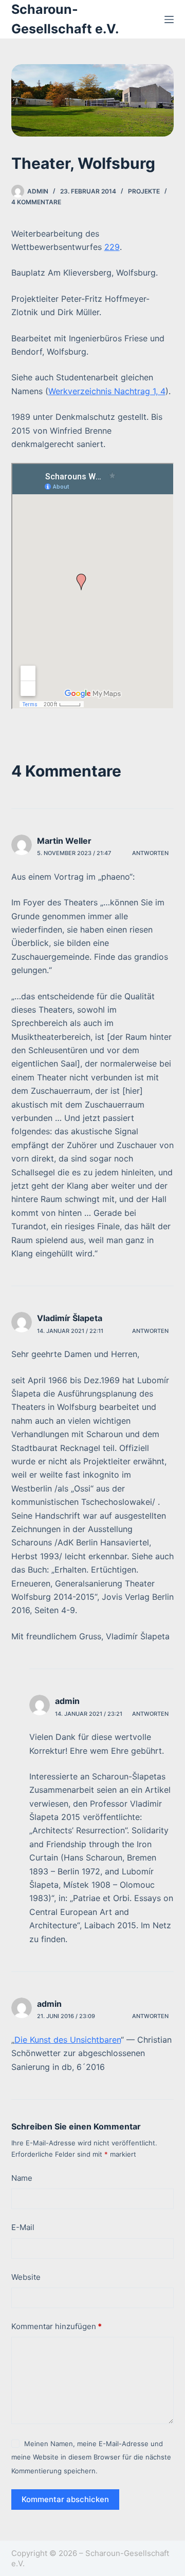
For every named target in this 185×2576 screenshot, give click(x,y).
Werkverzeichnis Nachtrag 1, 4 (107, 391)
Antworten (150, 853)
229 (112, 247)
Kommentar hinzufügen (57, 2326)
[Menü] (169, 20)
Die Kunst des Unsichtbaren (68, 2040)
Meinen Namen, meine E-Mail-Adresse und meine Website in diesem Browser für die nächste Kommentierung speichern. (91, 2457)
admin (67, 1701)
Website (26, 2277)
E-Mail (23, 2227)
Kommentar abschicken (65, 2499)
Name (22, 2178)
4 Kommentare (36, 202)
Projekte (144, 191)
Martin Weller (64, 841)
